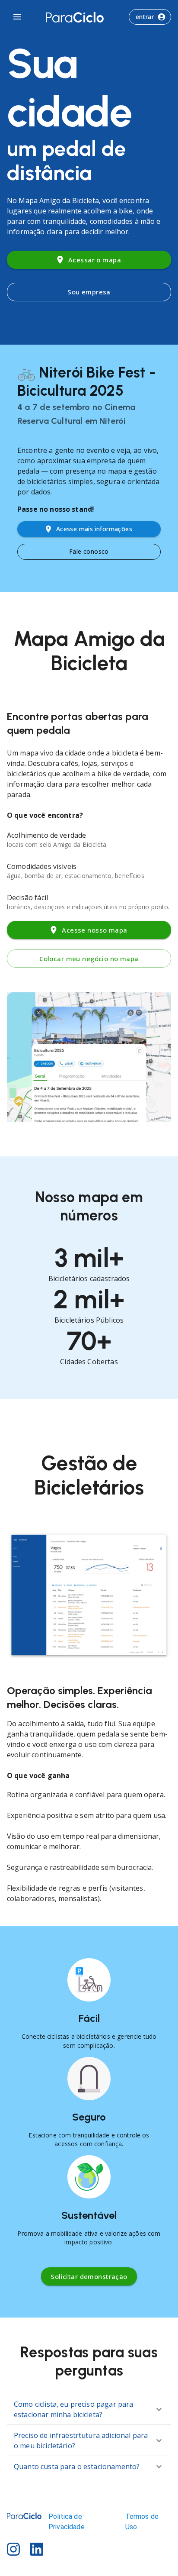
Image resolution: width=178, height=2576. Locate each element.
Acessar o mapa (95, 260)
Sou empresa (89, 292)
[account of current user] (17, 17)
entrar (145, 17)
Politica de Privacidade (67, 2522)
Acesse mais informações (94, 529)
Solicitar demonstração (89, 2276)
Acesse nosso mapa (94, 930)
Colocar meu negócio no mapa (89, 959)
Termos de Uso (142, 2522)
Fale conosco (89, 551)
